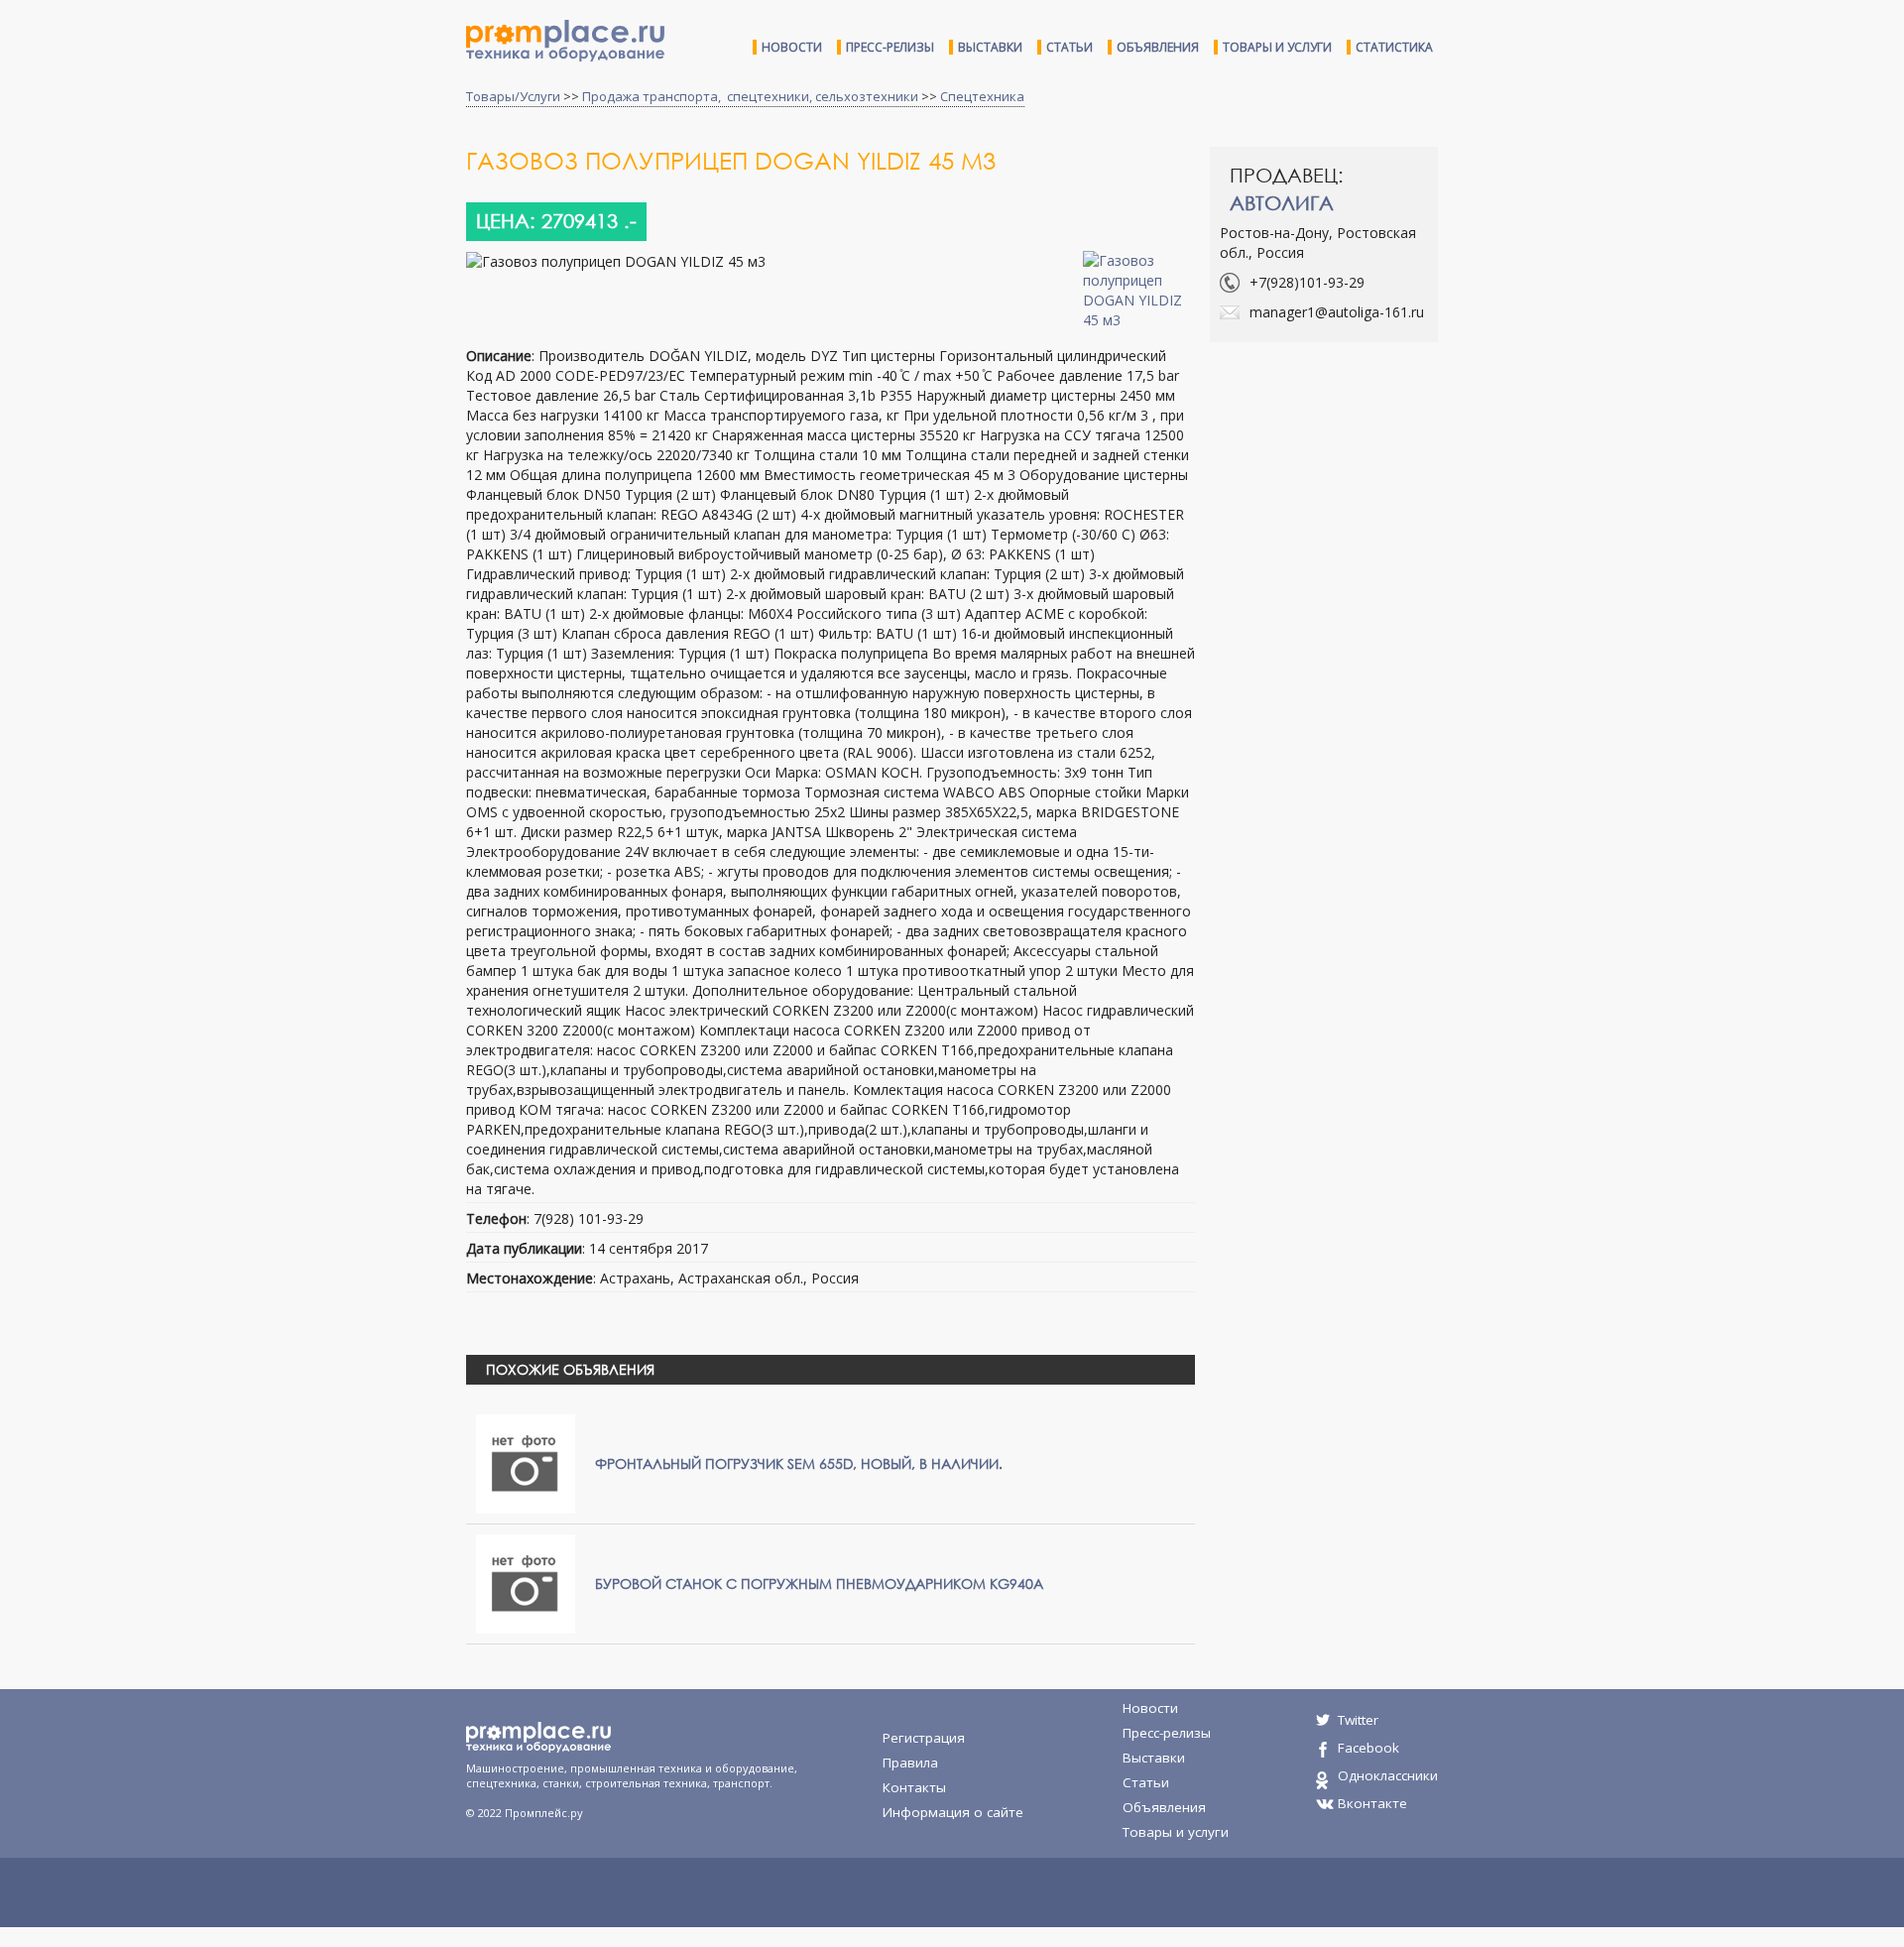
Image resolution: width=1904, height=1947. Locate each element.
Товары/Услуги (513, 96)
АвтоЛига (1282, 203)
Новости (792, 47)
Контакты (914, 1787)
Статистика (1394, 47)
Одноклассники (1388, 1775)
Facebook (1368, 1748)
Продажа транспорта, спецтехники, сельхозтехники (750, 96)
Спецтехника (982, 96)
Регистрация (924, 1738)
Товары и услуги (1277, 47)
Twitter (1358, 1720)
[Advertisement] (1376, 501)
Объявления (1158, 47)
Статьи (1070, 47)
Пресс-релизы (890, 47)
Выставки (990, 47)
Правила (910, 1763)
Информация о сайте (953, 1812)
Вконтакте (1372, 1803)
